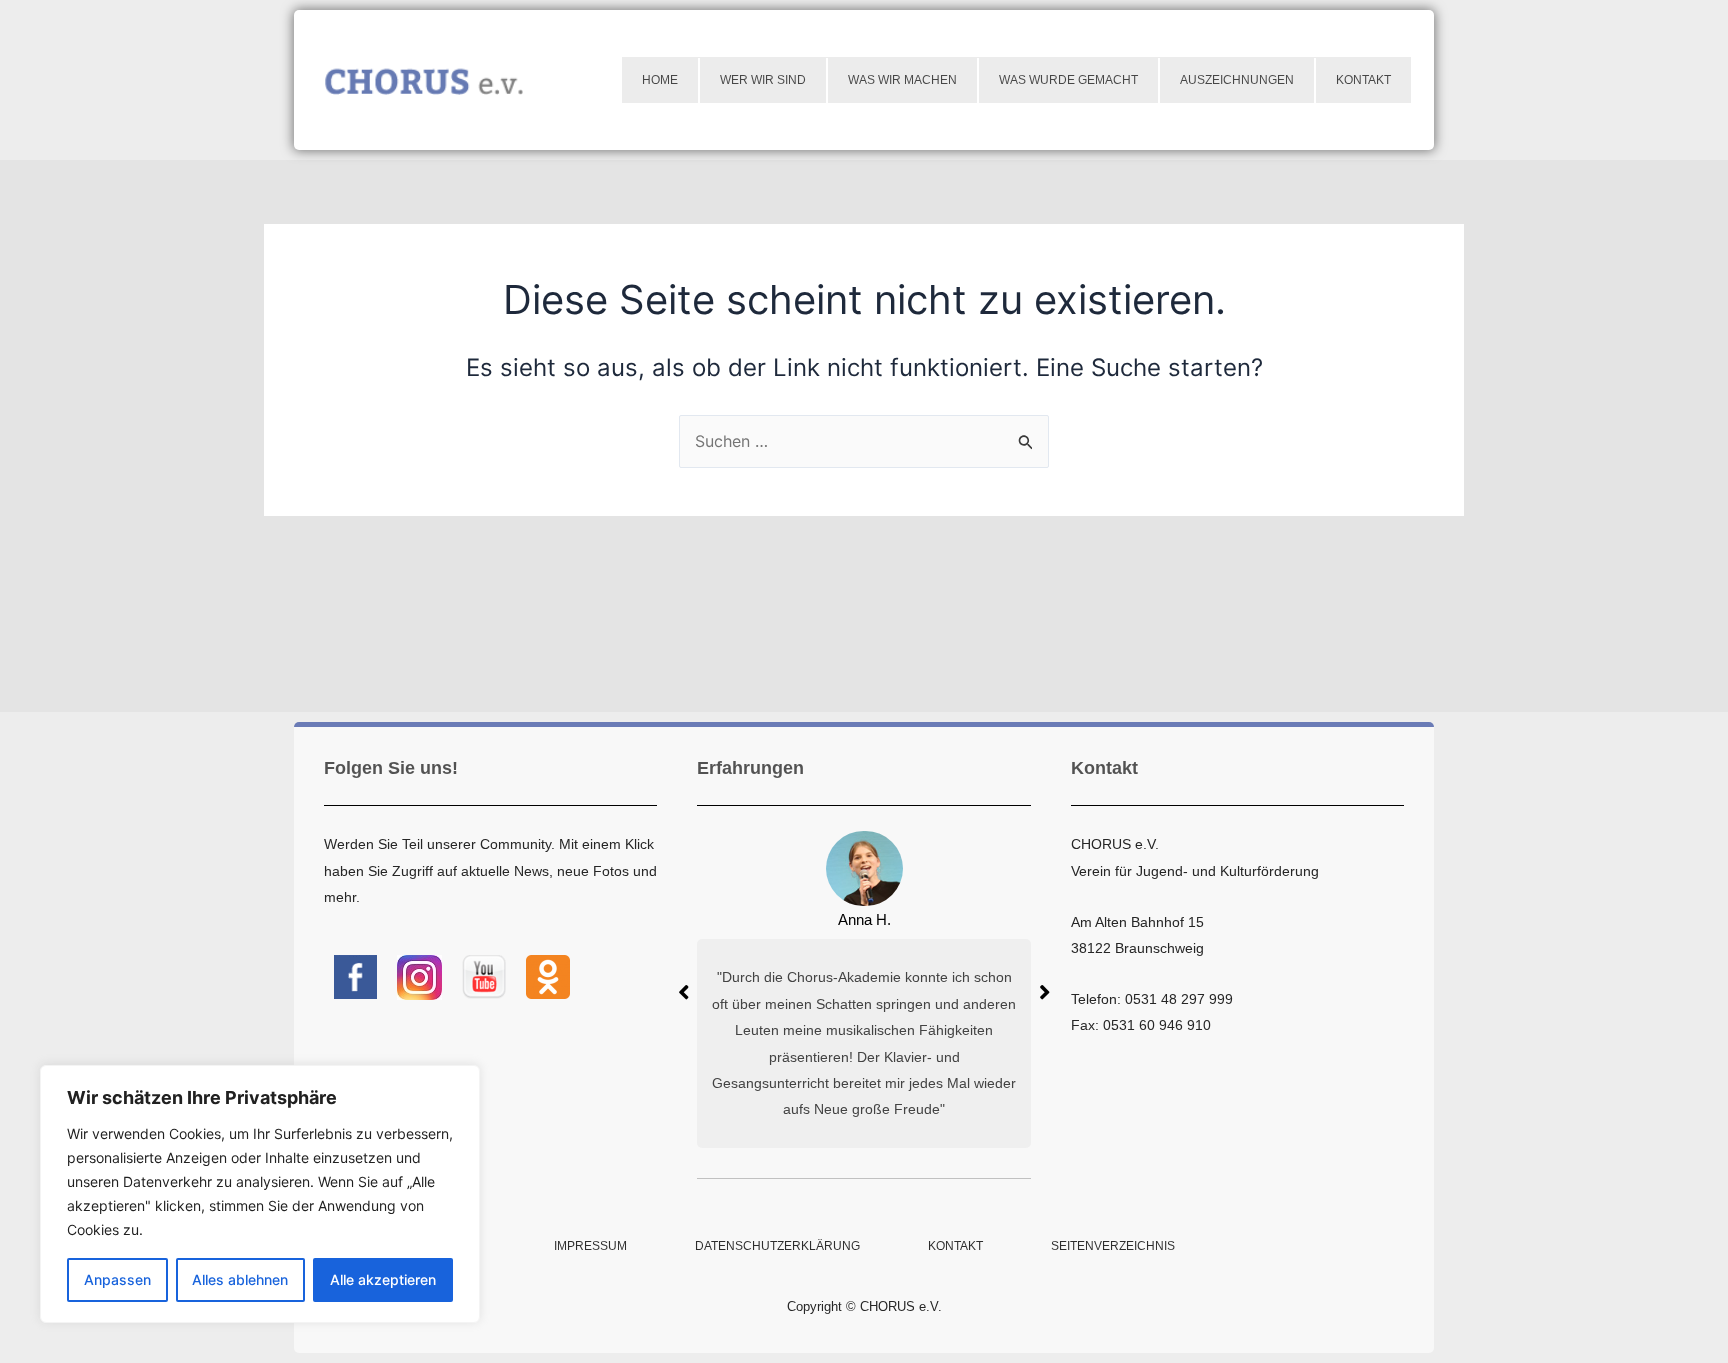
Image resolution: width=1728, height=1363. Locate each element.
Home (660, 80)
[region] (260, 1194)
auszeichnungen (1237, 80)
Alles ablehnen (240, 1279)
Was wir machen (902, 80)
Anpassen (117, 1279)
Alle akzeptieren (383, 1279)
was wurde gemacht (1068, 80)
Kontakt (1363, 80)
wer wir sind (763, 80)
